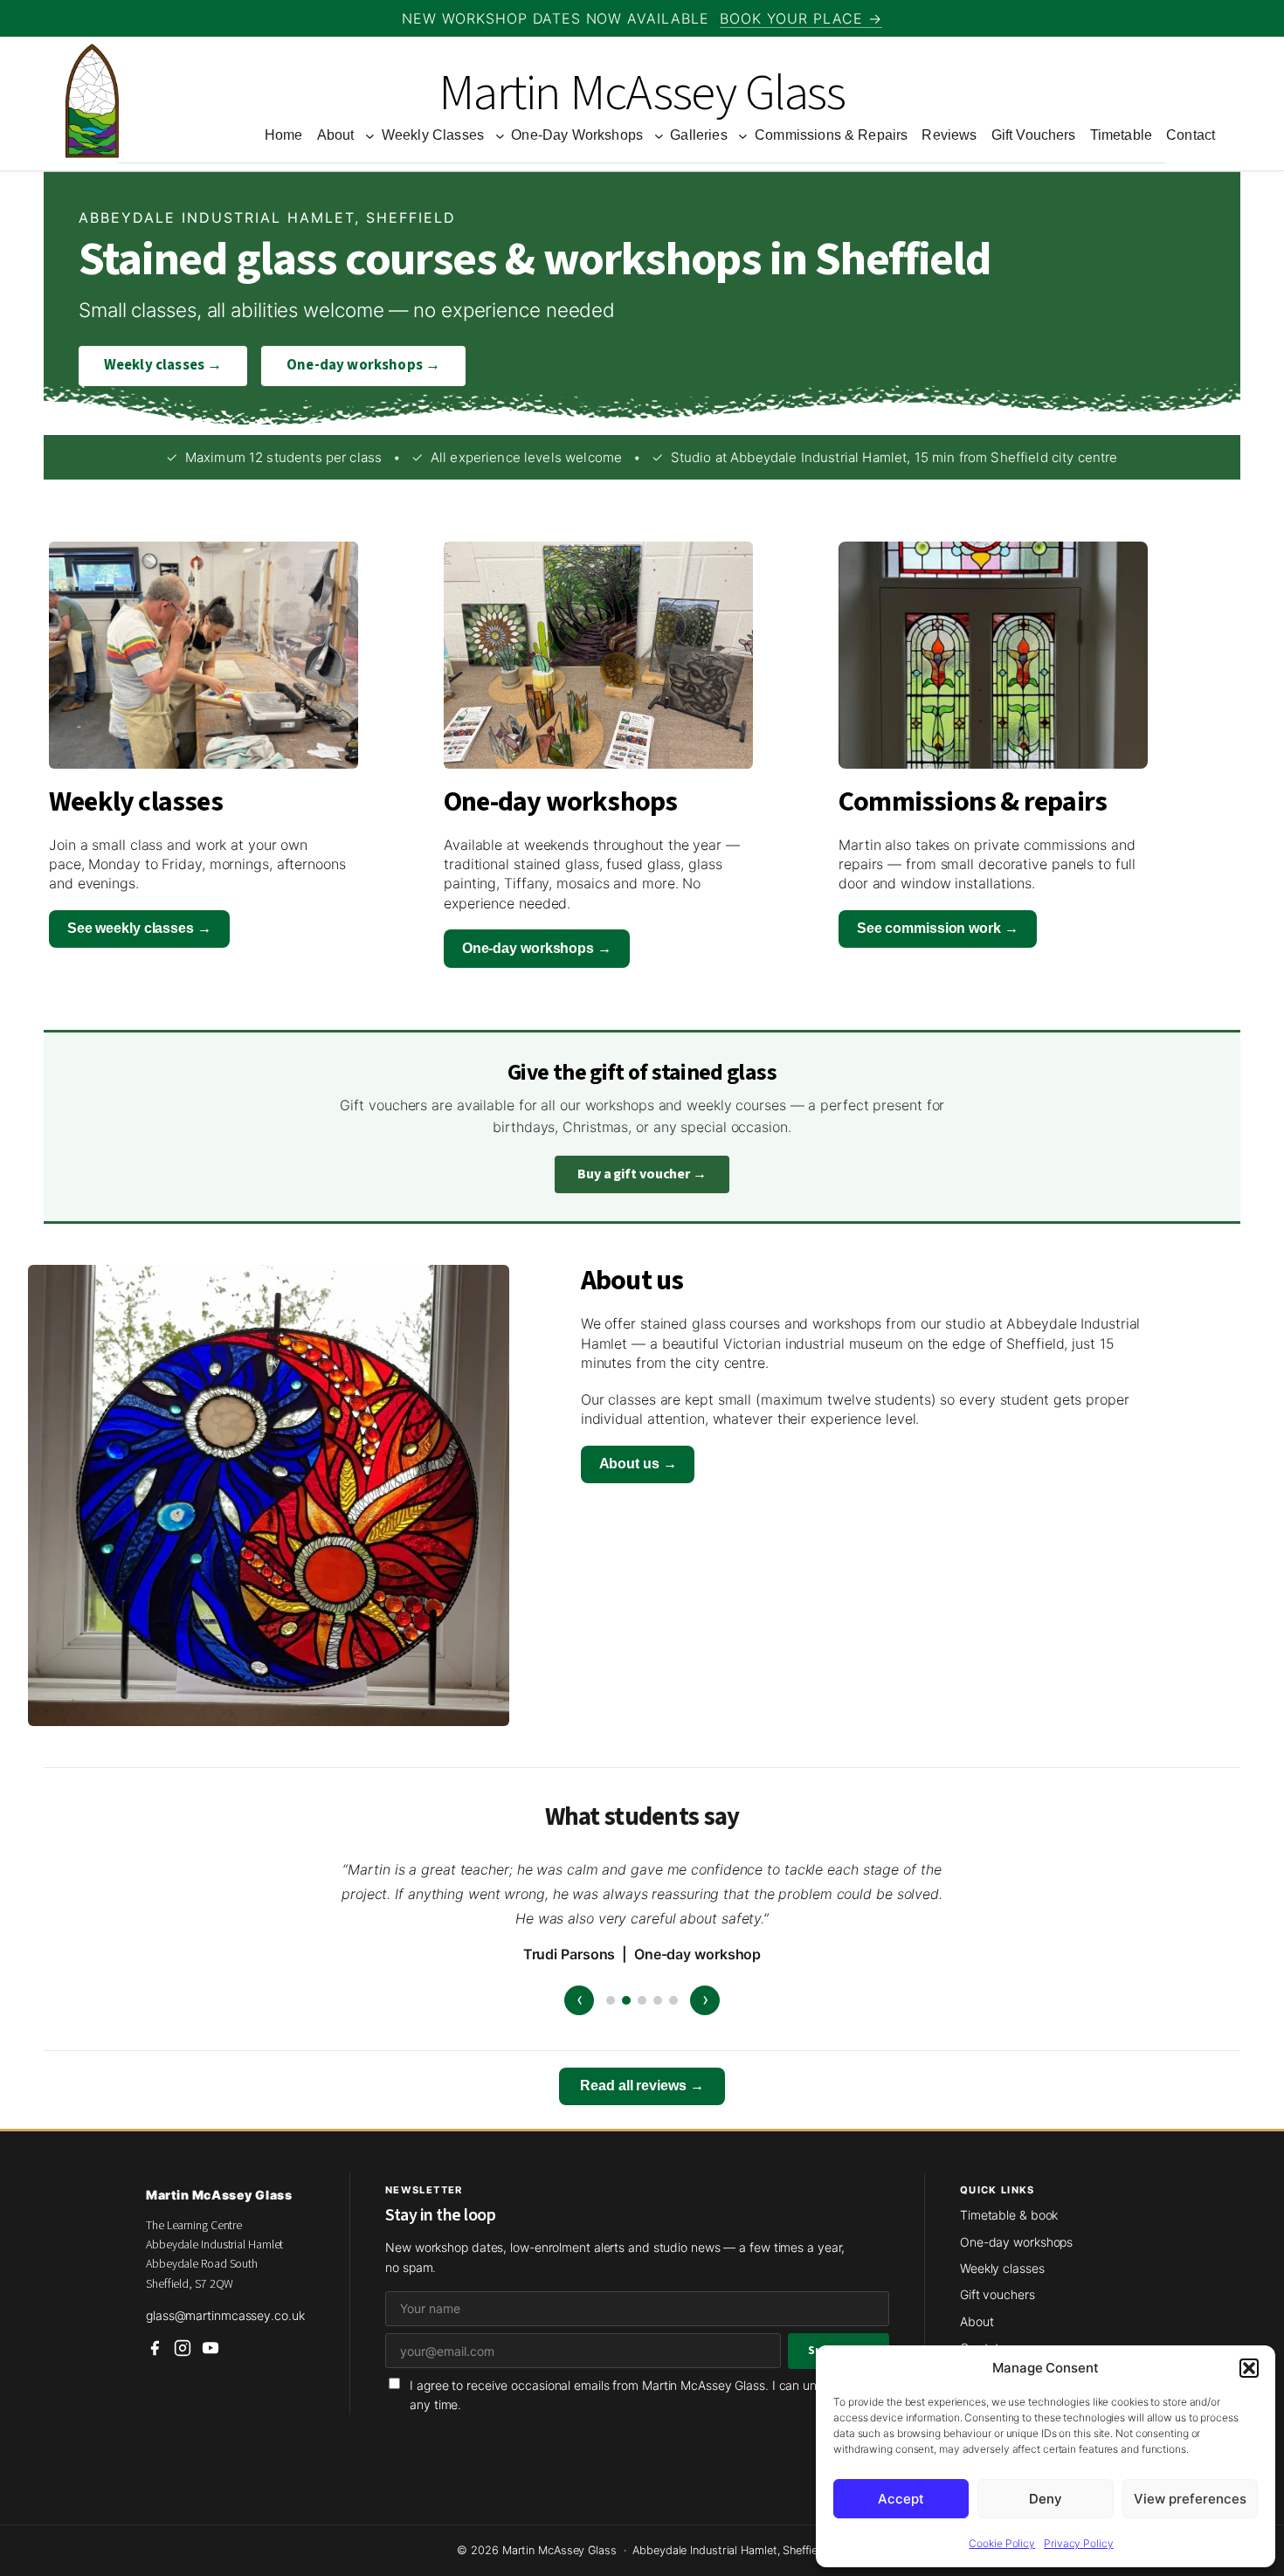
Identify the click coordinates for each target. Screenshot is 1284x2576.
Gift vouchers (998, 2294)
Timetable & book (1009, 2215)
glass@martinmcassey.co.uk (225, 2315)
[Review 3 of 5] (642, 2000)
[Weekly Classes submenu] (500, 136)
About (977, 2321)
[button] (1249, 2368)
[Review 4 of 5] (658, 2000)
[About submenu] (370, 136)
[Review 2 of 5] (626, 2000)
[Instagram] (183, 2348)
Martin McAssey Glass (642, 93)
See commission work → (938, 928)
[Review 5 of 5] (673, 2000)
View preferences (1190, 2499)
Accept (901, 2499)
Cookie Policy (1002, 2543)
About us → (638, 1464)
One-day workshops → (363, 365)
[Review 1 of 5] (611, 2000)
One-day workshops (1016, 2242)
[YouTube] (211, 2348)
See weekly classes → (139, 928)
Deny (1046, 2499)
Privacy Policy (1079, 2543)
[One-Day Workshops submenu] (659, 136)
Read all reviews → (642, 2086)
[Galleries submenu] (743, 136)
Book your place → (801, 18)
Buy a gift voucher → (642, 1174)
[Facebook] (155, 2348)
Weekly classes (1002, 2268)
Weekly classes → (163, 365)
